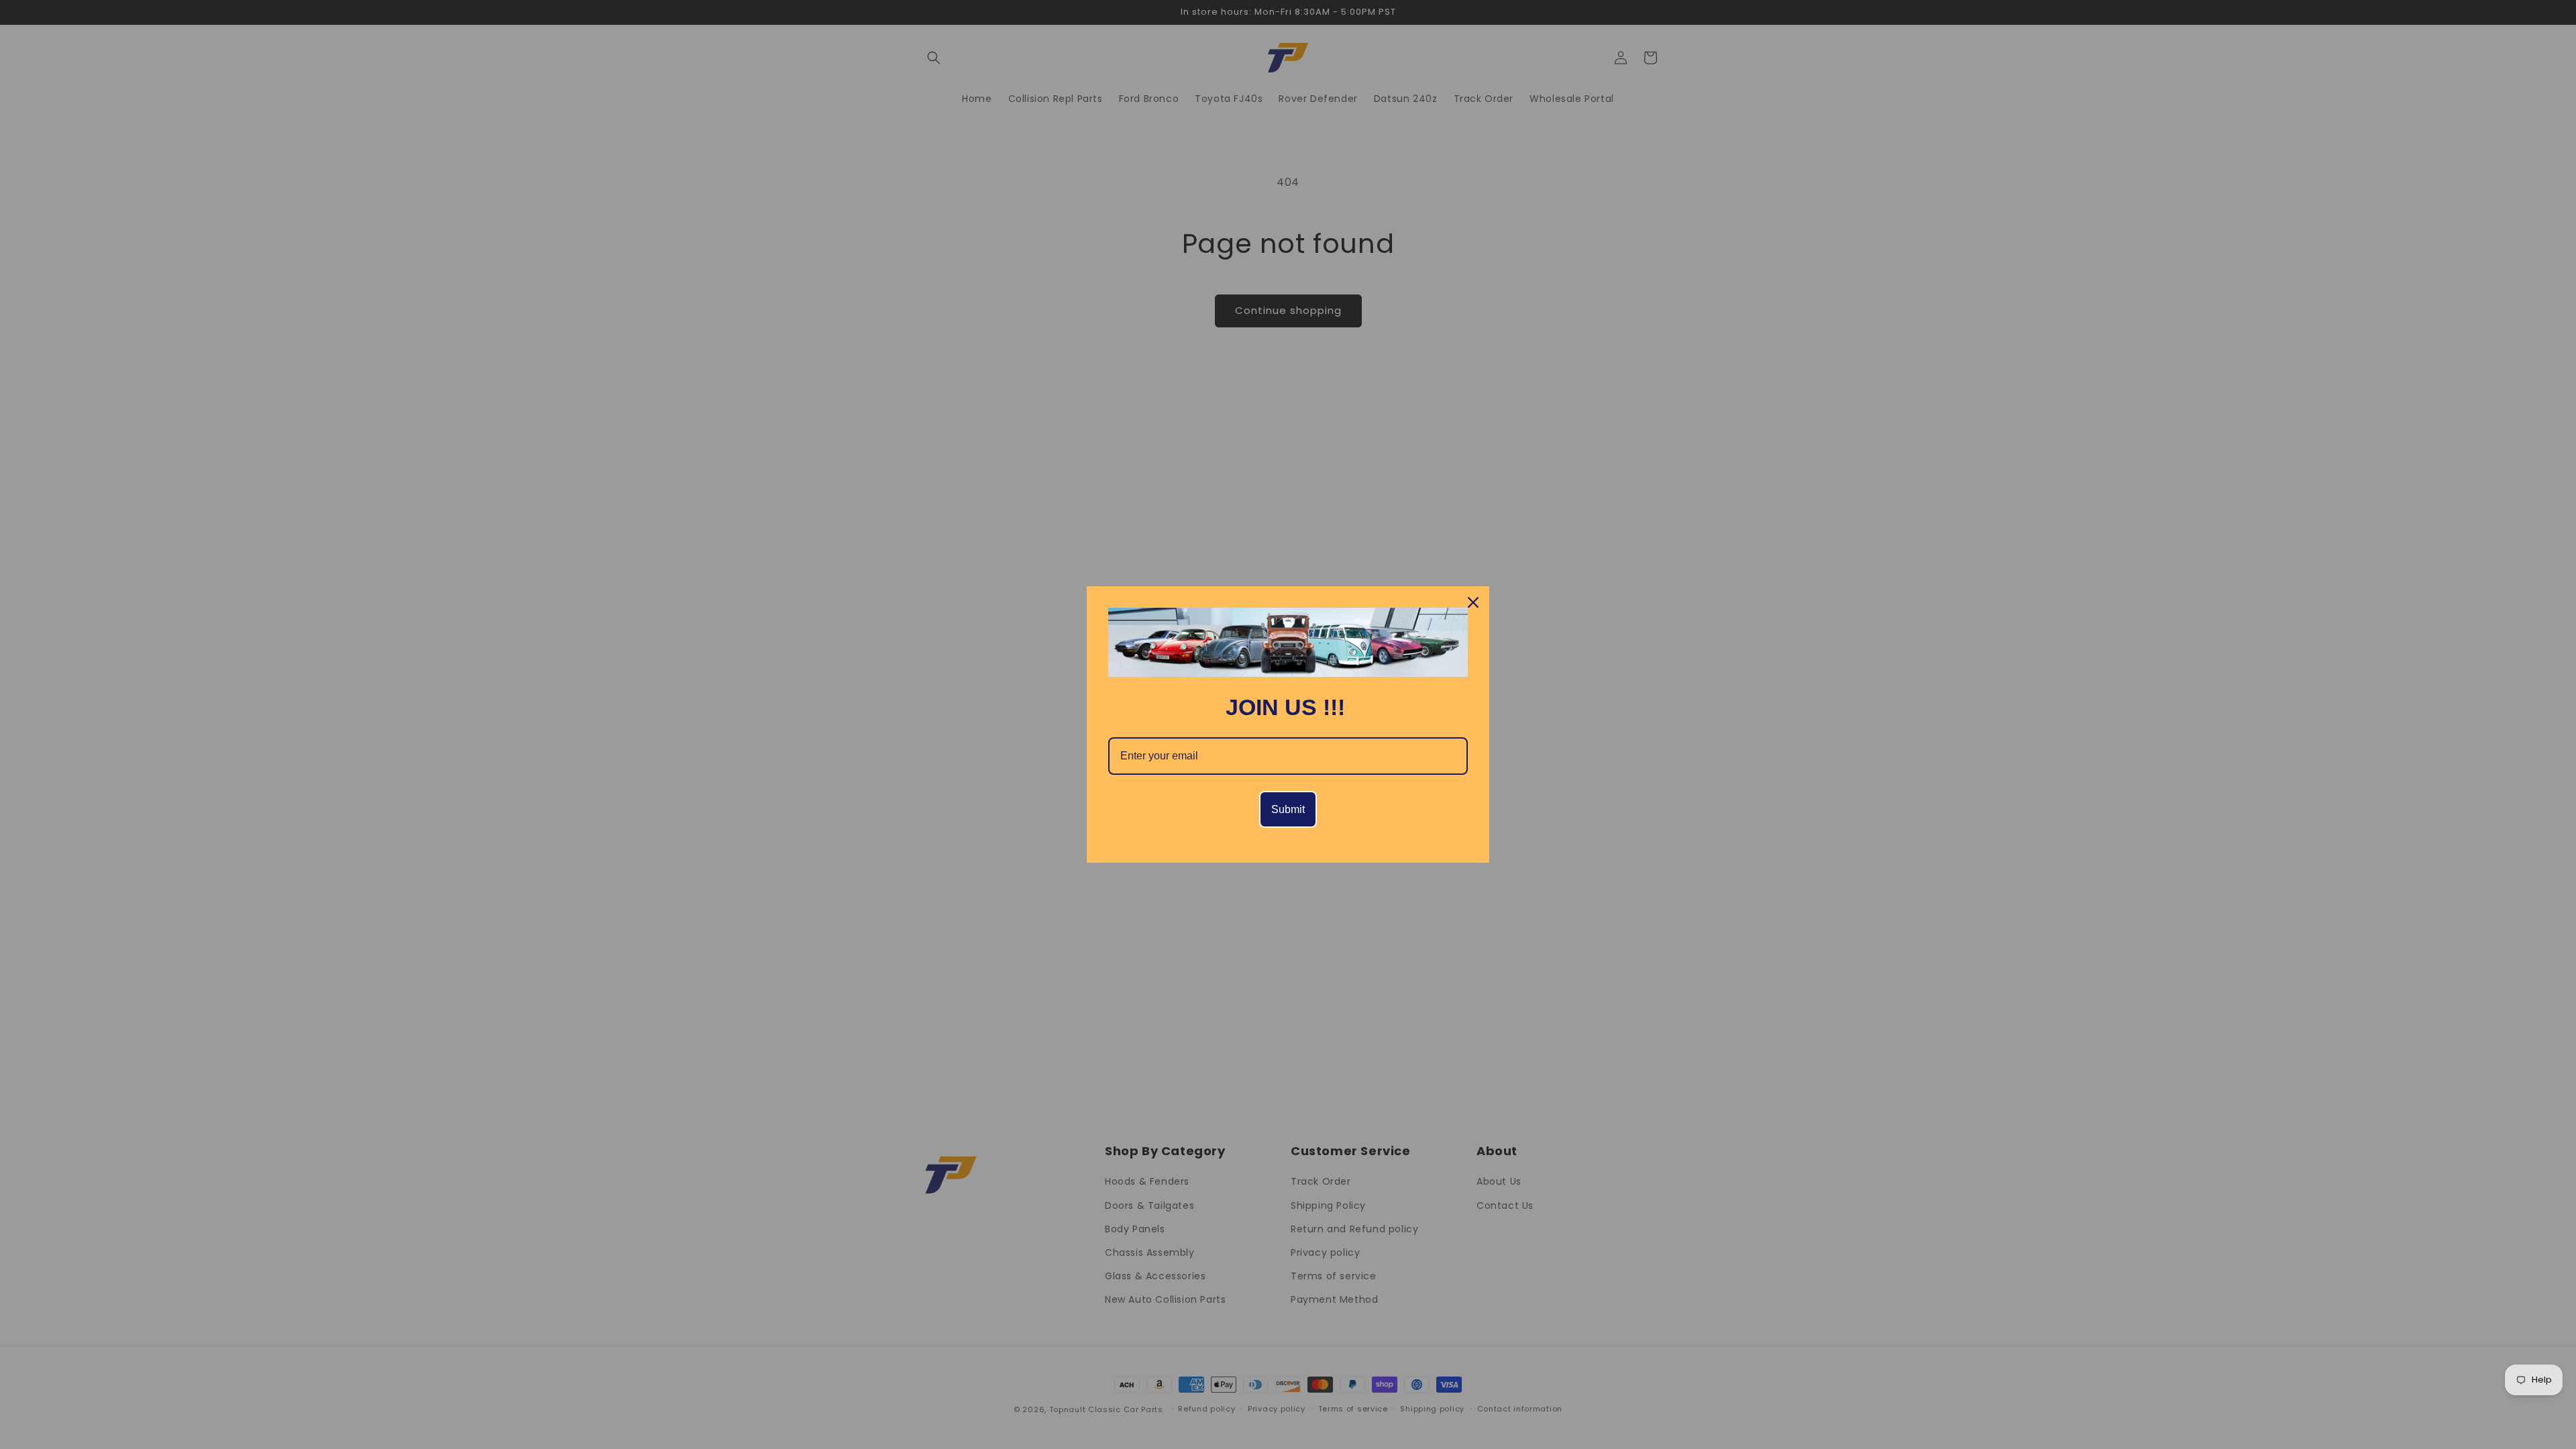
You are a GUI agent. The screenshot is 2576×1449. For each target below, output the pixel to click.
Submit (1288, 809)
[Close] (1473, 602)
